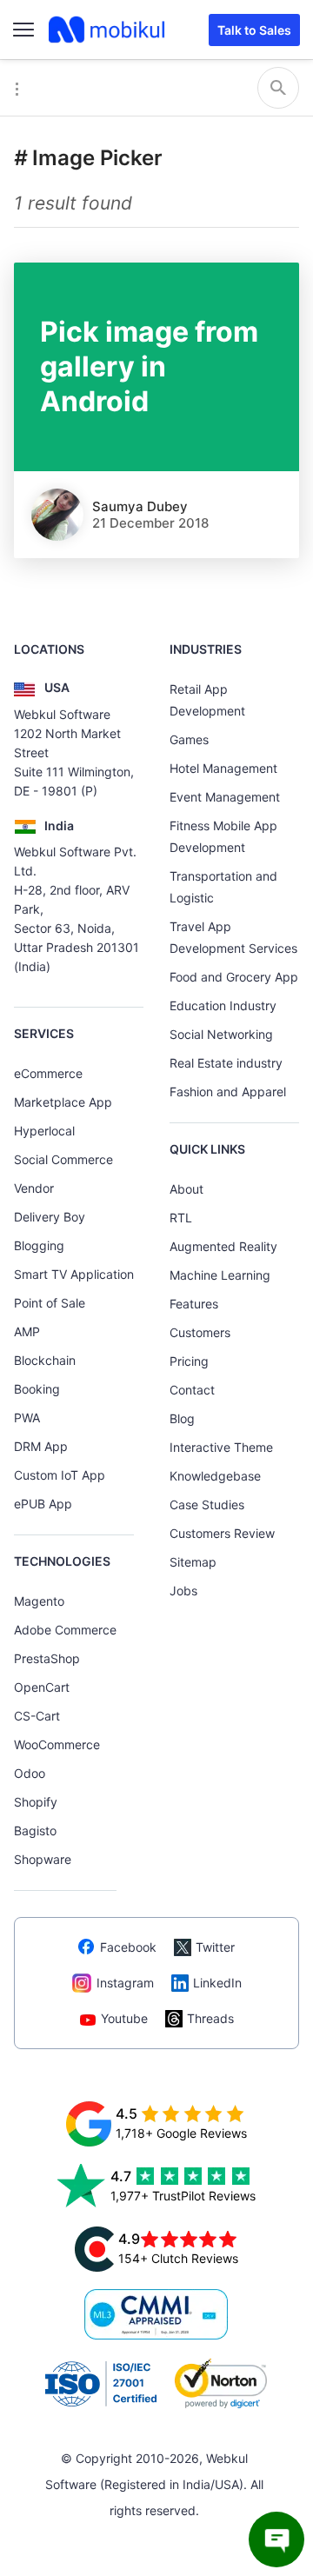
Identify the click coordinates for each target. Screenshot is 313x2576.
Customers (200, 1332)
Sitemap (193, 1562)
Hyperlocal (44, 1131)
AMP (27, 1331)
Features (194, 1304)
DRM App (41, 1446)
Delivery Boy (50, 1217)
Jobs (183, 1591)
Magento (39, 1601)
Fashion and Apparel (228, 1092)
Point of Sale (50, 1303)
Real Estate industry (226, 1063)
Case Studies (207, 1504)
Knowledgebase (215, 1476)
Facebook (128, 1947)
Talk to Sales (254, 30)
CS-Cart (37, 1716)
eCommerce (48, 1073)
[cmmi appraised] (156, 2314)
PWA (27, 1418)
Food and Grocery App (234, 977)
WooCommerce (57, 1744)
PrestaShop (47, 1658)
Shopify (36, 1802)
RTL (181, 1218)
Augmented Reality (223, 1246)
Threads (210, 2018)
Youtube (124, 2018)
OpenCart (42, 1687)
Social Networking (221, 1034)
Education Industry (223, 1005)
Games (189, 739)
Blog (182, 1418)
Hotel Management (223, 768)
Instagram (125, 1983)
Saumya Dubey (140, 506)
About (186, 1189)
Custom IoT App (60, 1475)
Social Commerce (63, 1159)
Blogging (39, 1245)
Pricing (189, 1361)
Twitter (215, 1947)
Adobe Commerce (65, 1630)
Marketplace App (63, 1102)
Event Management (225, 797)
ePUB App (43, 1504)
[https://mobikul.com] (108, 30)
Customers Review (222, 1533)
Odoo (30, 1773)
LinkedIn (217, 1983)
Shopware (43, 1859)
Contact (192, 1390)
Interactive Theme (221, 1447)
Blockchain (45, 1360)
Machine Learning (220, 1275)
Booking (37, 1389)
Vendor (34, 1188)
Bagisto (35, 1830)
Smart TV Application (74, 1274)
